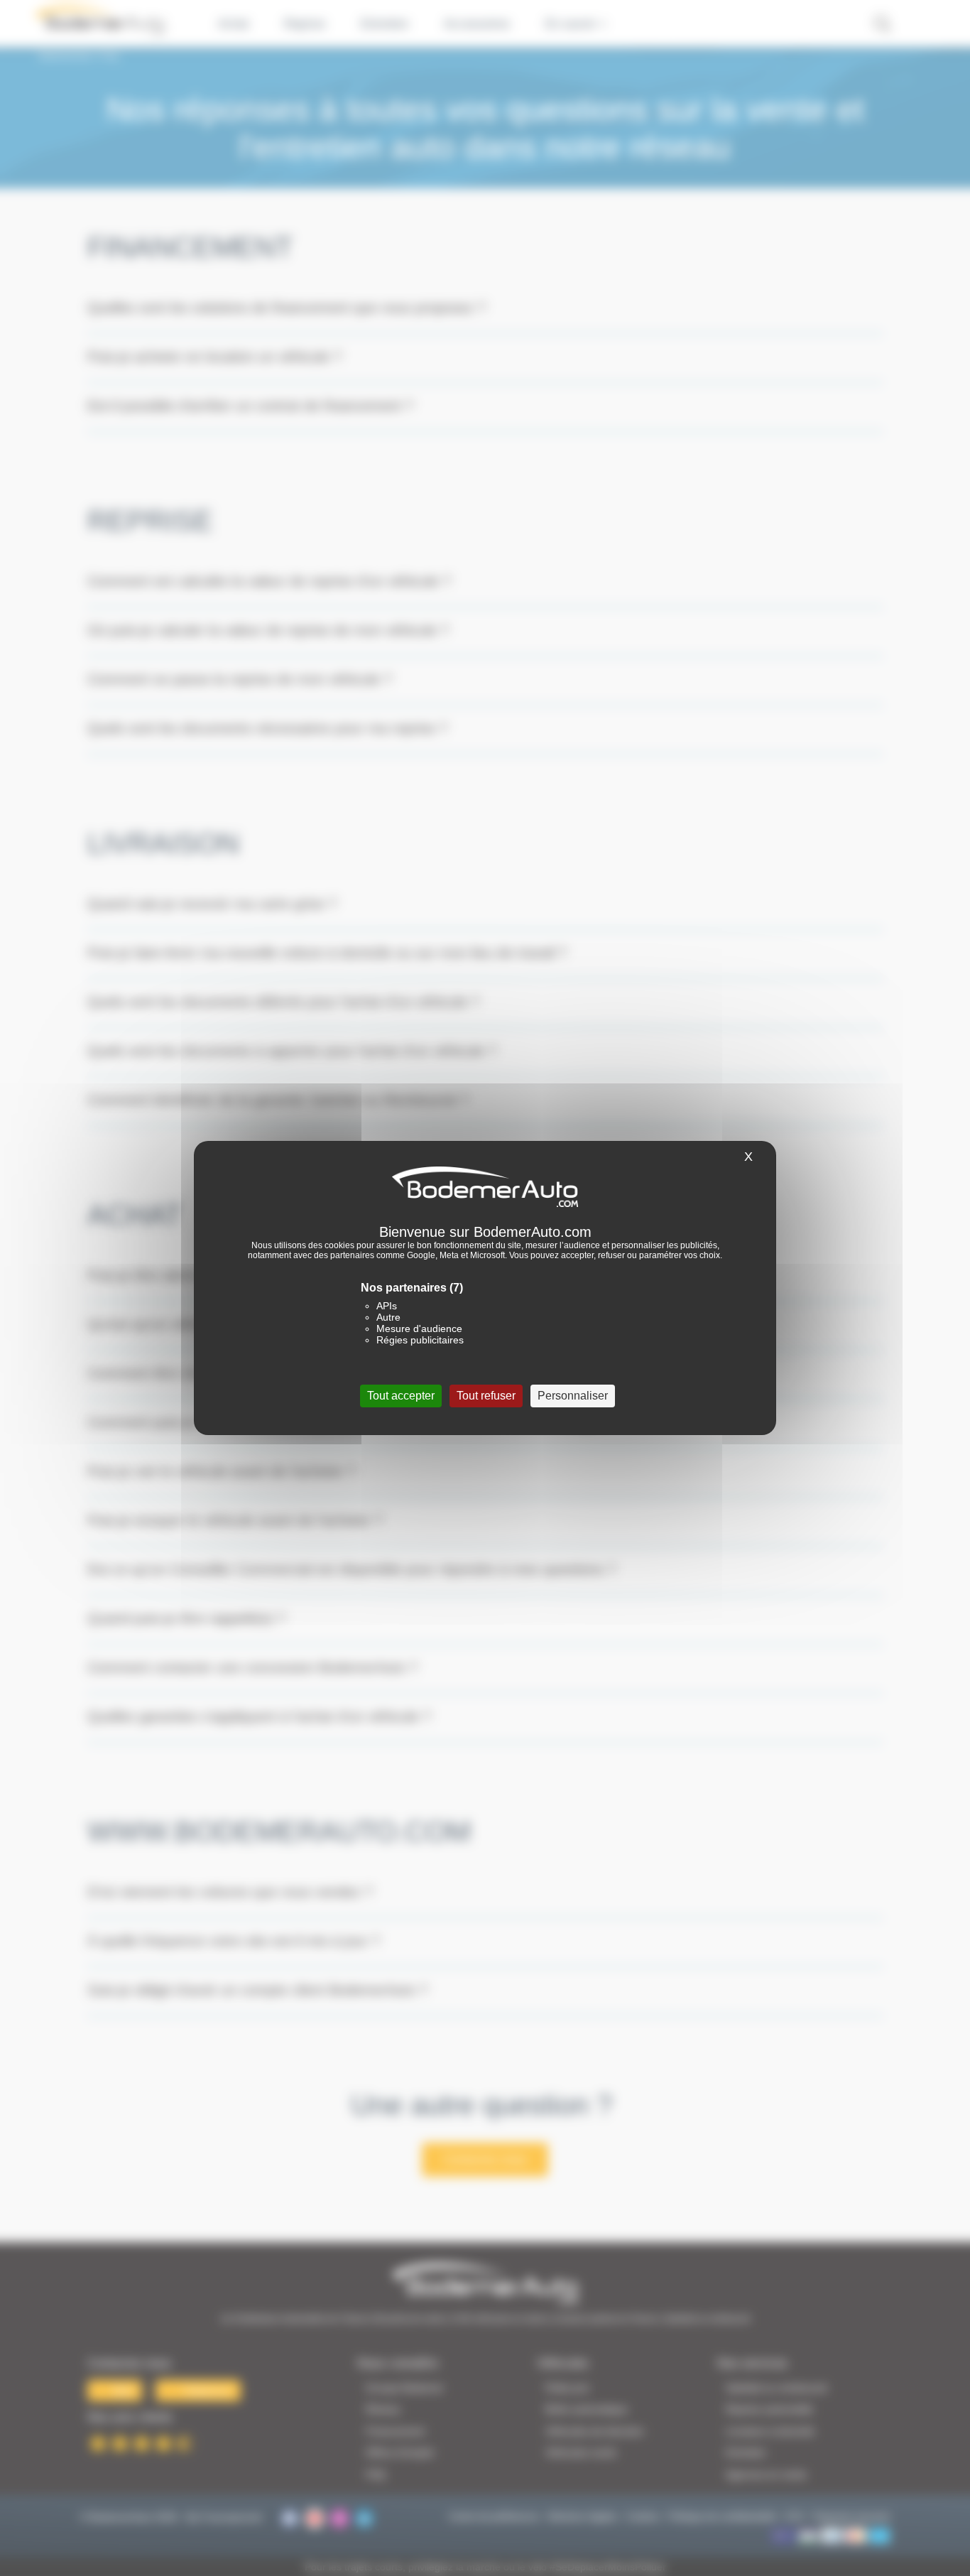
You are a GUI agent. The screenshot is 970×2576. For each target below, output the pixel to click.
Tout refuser (486, 1396)
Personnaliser (573, 1396)
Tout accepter (401, 1396)
